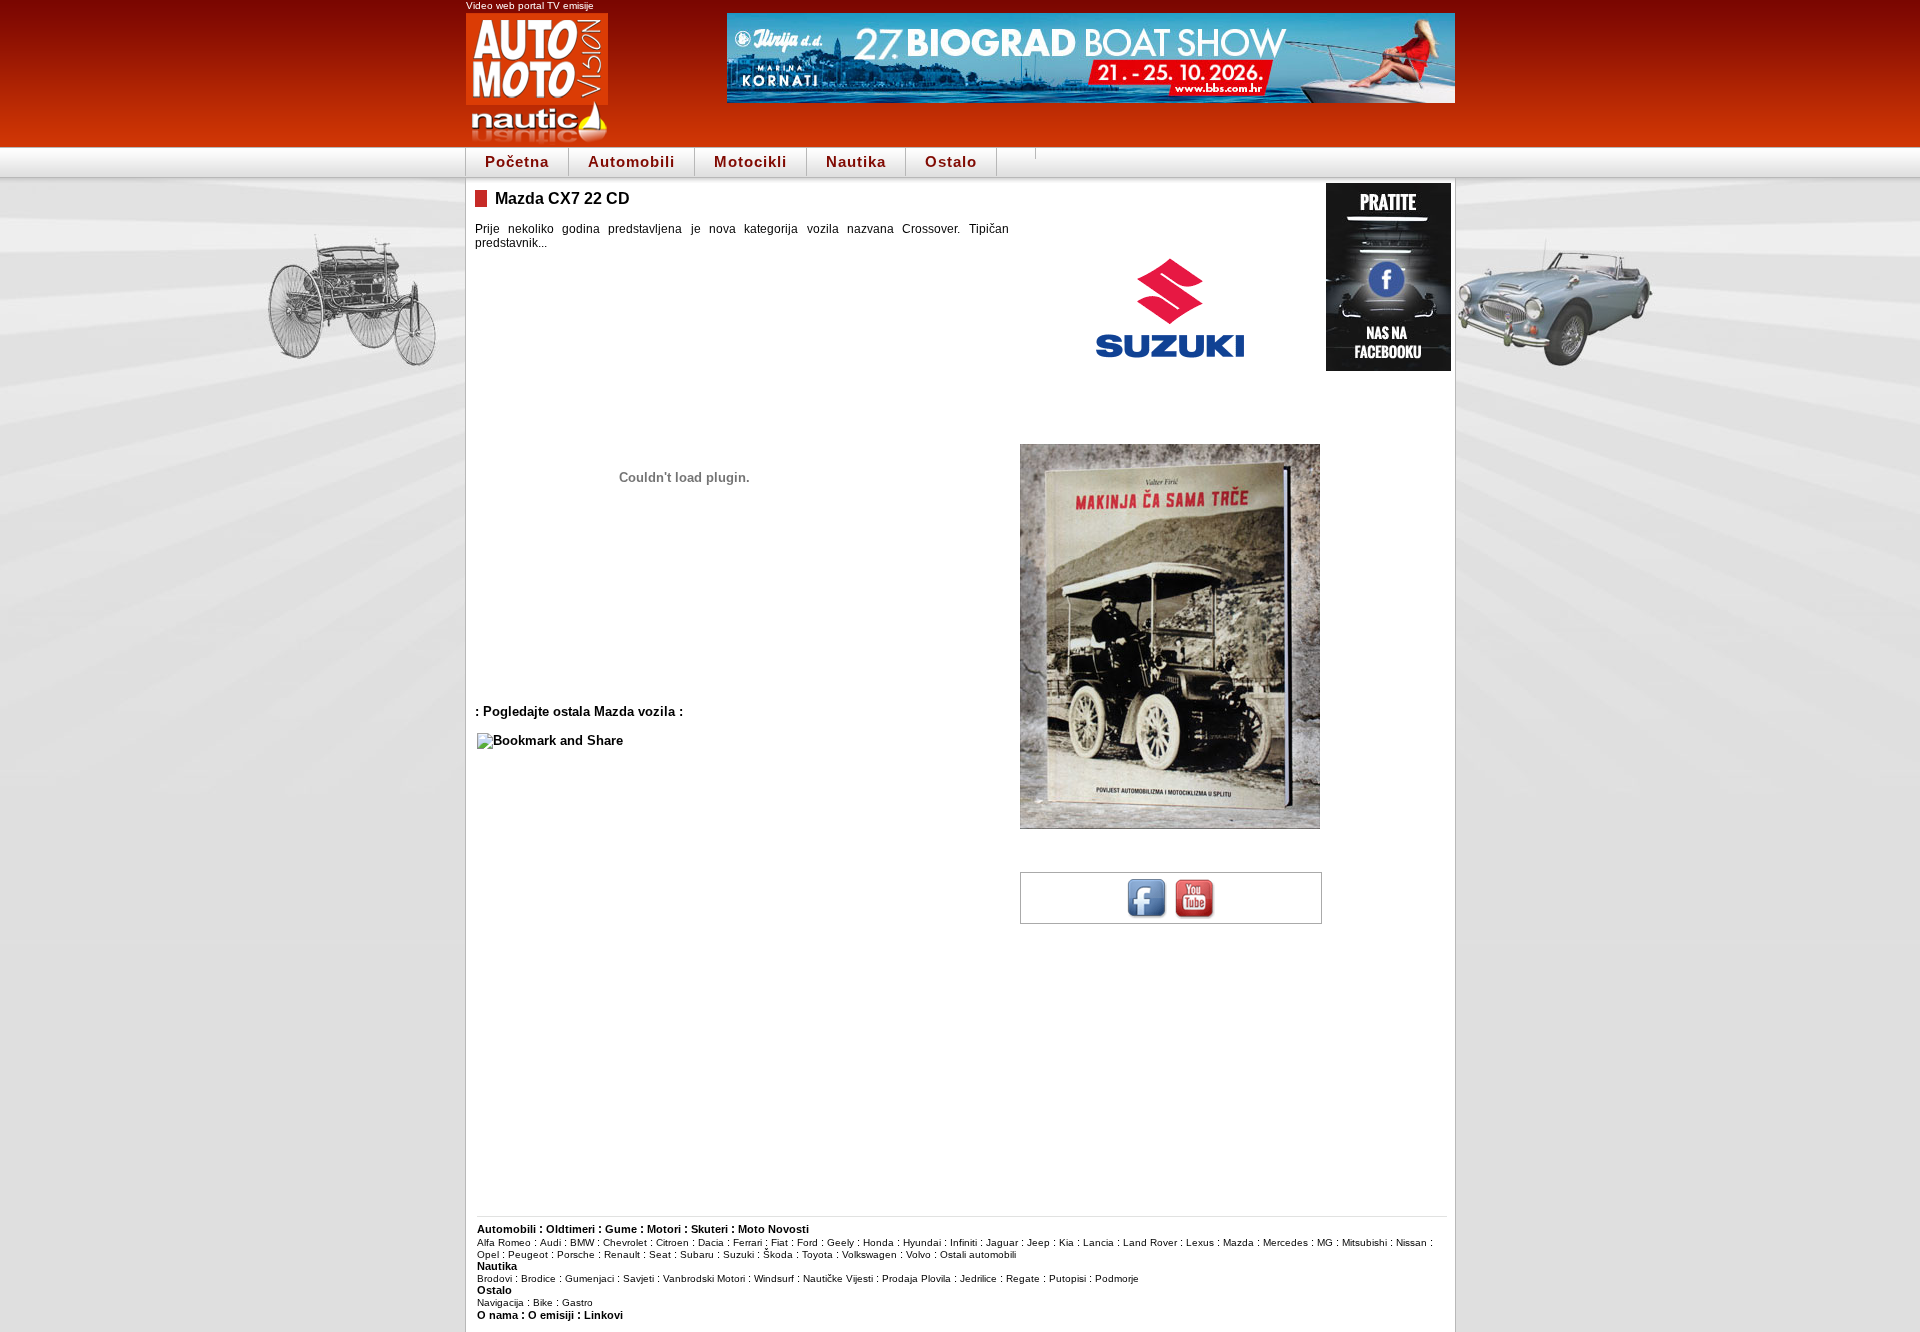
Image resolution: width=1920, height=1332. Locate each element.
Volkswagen (869, 1254)
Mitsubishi (1364, 1242)
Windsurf (774, 1278)
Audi (550, 1242)
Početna (517, 161)
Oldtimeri (570, 1229)
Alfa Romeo (504, 1242)
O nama (497, 1315)
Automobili (631, 161)
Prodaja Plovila (916, 1278)
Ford (807, 1242)
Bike (543, 1302)
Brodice (538, 1278)
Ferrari (747, 1242)
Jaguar (1002, 1242)
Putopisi (1067, 1278)
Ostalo (951, 161)
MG (1325, 1242)
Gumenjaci (589, 1278)
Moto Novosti (773, 1229)
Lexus (1200, 1242)
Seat (660, 1254)
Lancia (1098, 1242)
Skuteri (709, 1229)
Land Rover (1150, 1242)
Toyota (817, 1254)
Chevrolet (625, 1242)
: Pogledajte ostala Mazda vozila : (579, 711)
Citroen (672, 1242)
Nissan (1411, 1242)
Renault (622, 1254)
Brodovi (494, 1278)
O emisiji (551, 1315)
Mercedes (1285, 1242)
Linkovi (603, 1315)
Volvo (918, 1254)
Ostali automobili (978, 1254)
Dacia (711, 1242)
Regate (1023, 1278)
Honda (878, 1242)
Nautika (856, 161)
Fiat (779, 1242)
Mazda (1238, 1242)
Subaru (697, 1254)
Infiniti (963, 1242)
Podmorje (1117, 1278)
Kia (1066, 1242)
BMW (582, 1242)
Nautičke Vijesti (838, 1278)
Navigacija (500, 1302)
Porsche (576, 1254)
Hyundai (922, 1242)
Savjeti (638, 1278)
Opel (488, 1254)
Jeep (1038, 1242)
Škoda (778, 1254)
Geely (840, 1242)
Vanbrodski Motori (704, 1278)
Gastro (577, 1302)
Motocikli (750, 161)
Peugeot (528, 1254)
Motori (664, 1229)
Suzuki (738, 1254)
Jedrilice (978, 1278)
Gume (621, 1229)
